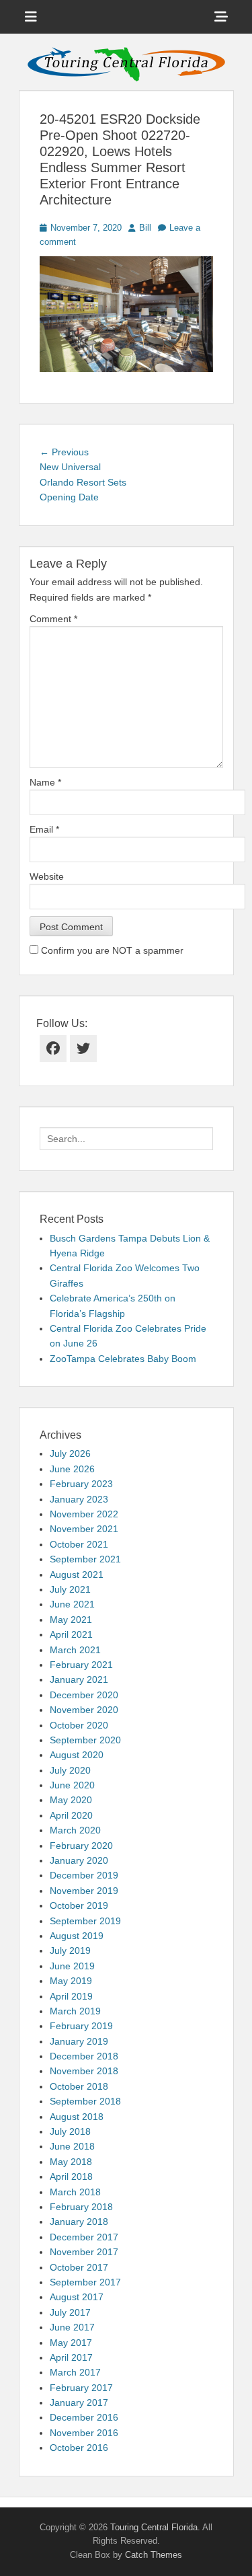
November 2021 (84, 1529)
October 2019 (79, 1905)
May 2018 (71, 2162)
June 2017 (72, 2327)
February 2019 (81, 2026)
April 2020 (71, 1815)
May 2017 (71, 2343)
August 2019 (77, 1936)
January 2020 (79, 1860)
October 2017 (79, 2267)
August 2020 (77, 1755)
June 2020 (72, 1785)
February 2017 (81, 2388)
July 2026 (70, 1453)
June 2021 (72, 1604)
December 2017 (84, 2237)
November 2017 (84, 2252)
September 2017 (85, 2282)
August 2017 (77, 2297)
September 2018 (85, 2101)
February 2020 (81, 1846)
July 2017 (70, 2312)
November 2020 (84, 1710)
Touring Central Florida (154, 2527)
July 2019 (70, 1950)
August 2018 (77, 2117)
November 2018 (84, 2071)
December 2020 (84, 1695)
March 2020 (75, 1830)
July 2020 (70, 1770)
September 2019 (85, 1921)
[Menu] (31, 17)
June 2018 (72, 2146)
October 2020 (79, 1725)
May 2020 (71, 1800)
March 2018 (75, 2192)
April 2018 (71, 2176)
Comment (53, 619)
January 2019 (79, 2041)
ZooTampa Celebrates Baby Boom (123, 1359)
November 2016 (84, 2433)
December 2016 (84, 2417)
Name (45, 782)
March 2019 (75, 2011)
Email (44, 829)
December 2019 (84, 1875)
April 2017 (71, 2357)
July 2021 (70, 1589)
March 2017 (75, 2372)
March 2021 (75, 1650)
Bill (145, 228)
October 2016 (79, 2448)
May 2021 (71, 1620)
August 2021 (77, 1575)
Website (47, 876)
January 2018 (79, 2222)
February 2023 (81, 1484)
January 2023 (79, 1499)
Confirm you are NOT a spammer (111, 950)
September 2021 (85, 1559)
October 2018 (79, 2086)
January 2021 (79, 1679)
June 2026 (72, 1469)
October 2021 (79, 1544)
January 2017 (79, 2402)
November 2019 (84, 1891)
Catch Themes (154, 2555)
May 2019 (71, 1981)
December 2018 (84, 2056)
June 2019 (72, 1966)
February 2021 (81, 1665)
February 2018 (81, 2207)
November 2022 (84, 1514)
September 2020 (85, 1740)
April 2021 (71, 1634)
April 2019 (71, 1996)
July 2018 (70, 2131)
